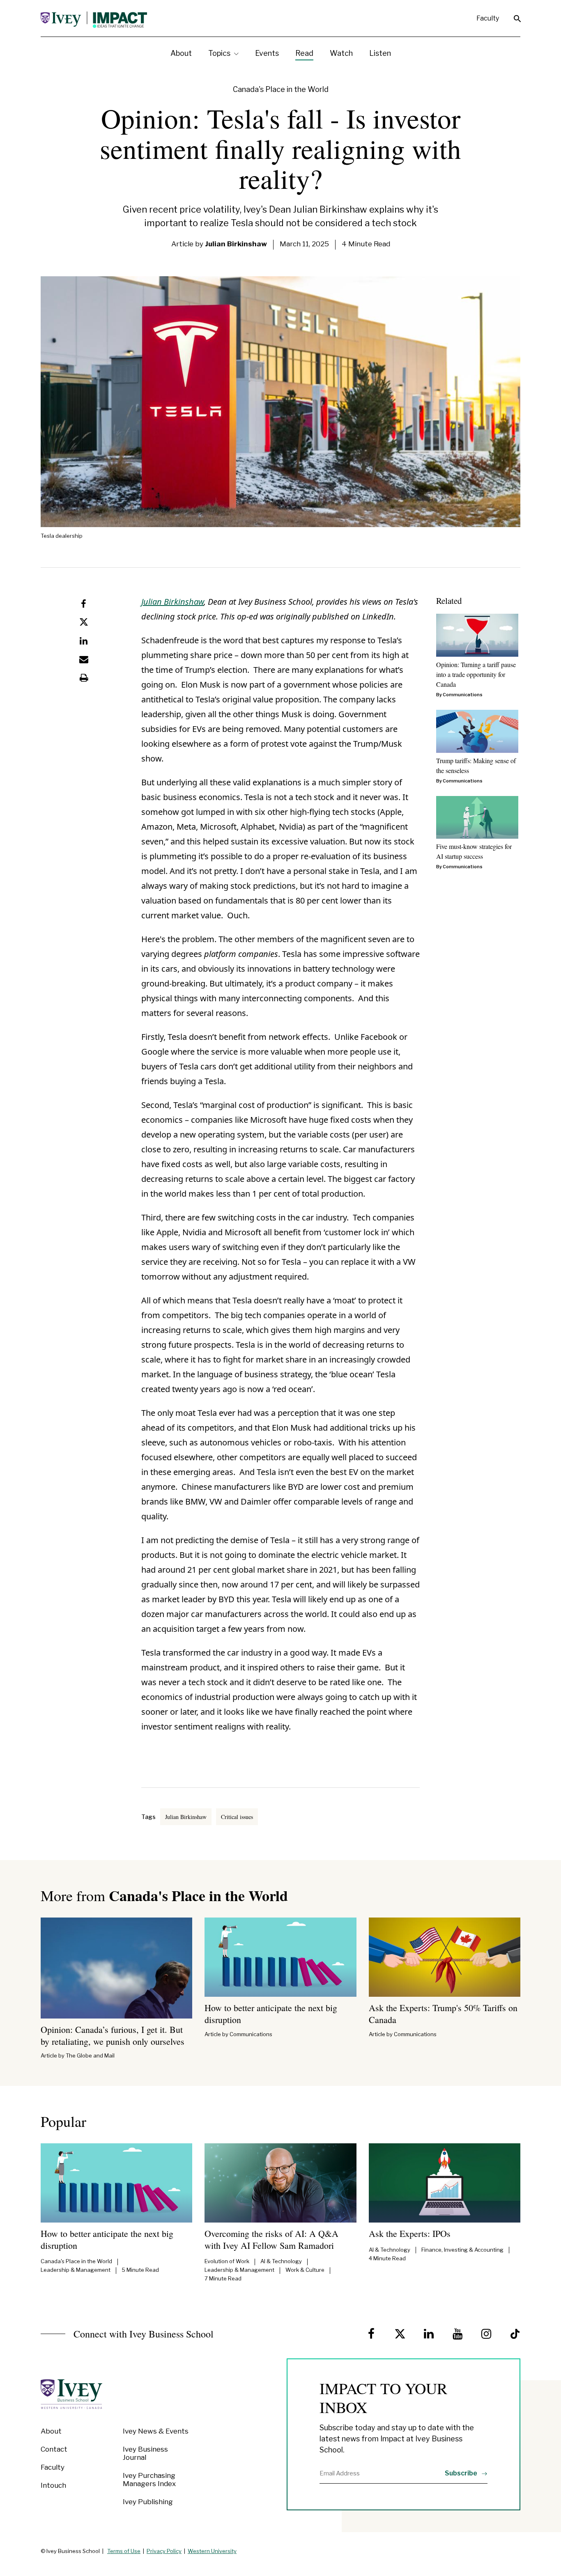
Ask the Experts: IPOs (410, 2233)
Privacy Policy (164, 2551)
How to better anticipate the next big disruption (271, 2014)
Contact (54, 2449)
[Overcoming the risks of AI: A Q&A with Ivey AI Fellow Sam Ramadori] (280, 2183)
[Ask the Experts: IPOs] (445, 2183)
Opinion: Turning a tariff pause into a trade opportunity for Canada (476, 674)
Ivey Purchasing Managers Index (149, 2480)
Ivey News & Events (156, 2431)
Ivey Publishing (148, 2502)
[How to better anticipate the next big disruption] (280, 1957)
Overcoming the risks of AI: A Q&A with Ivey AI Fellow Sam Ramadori (271, 2239)
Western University (212, 2551)
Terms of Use (124, 2551)
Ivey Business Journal (145, 2453)
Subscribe (462, 2473)
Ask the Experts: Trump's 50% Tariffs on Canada (443, 2014)
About (51, 2431)
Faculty (488, 18)
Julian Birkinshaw (172, 602)
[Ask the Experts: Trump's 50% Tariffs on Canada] (445, 1957)
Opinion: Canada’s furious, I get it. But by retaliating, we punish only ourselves (113, 2035)
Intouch (53, 2485)
